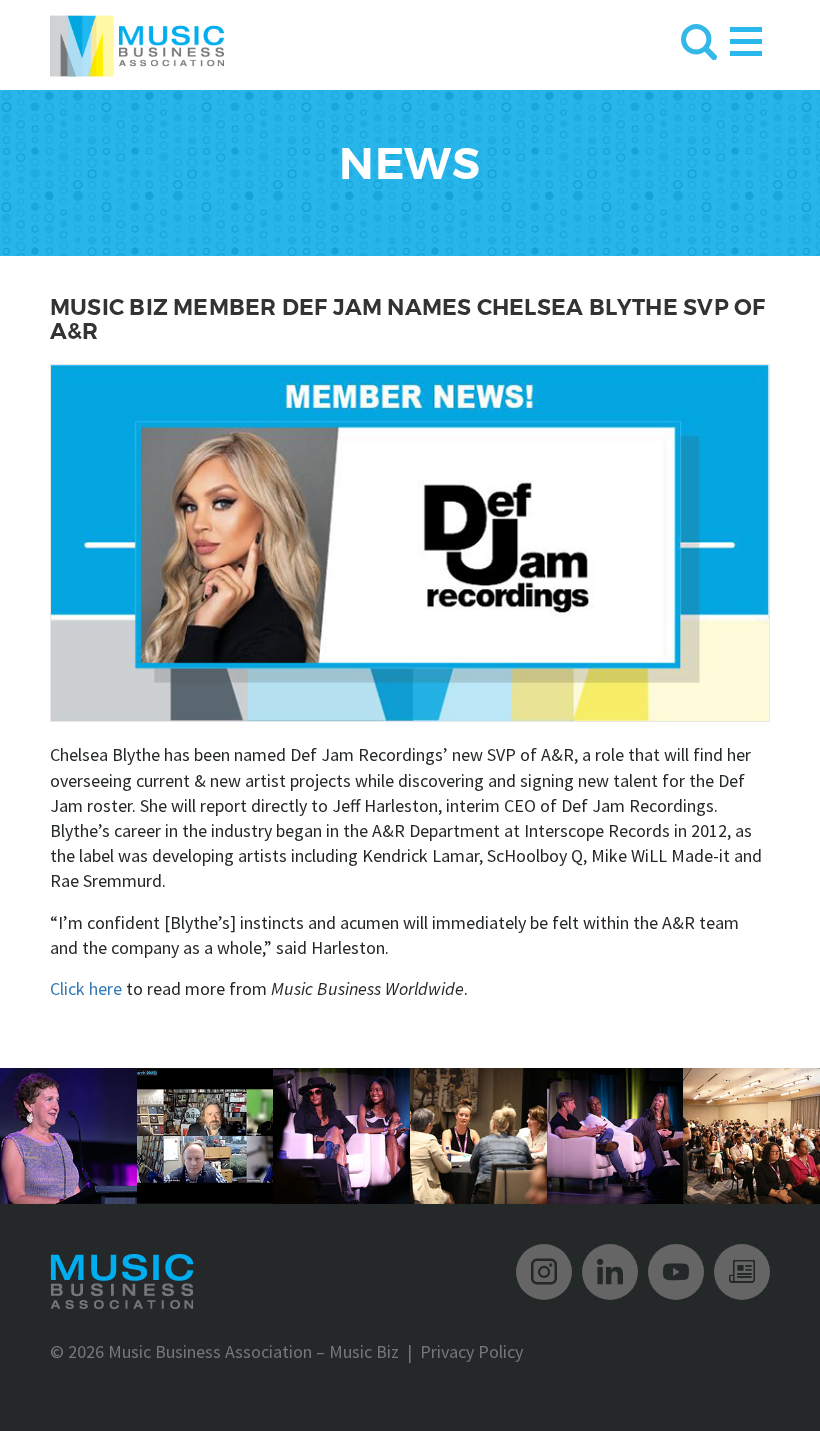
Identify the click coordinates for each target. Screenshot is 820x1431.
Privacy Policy (471, 1351)
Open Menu (746, 37)
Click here (86, 988)
